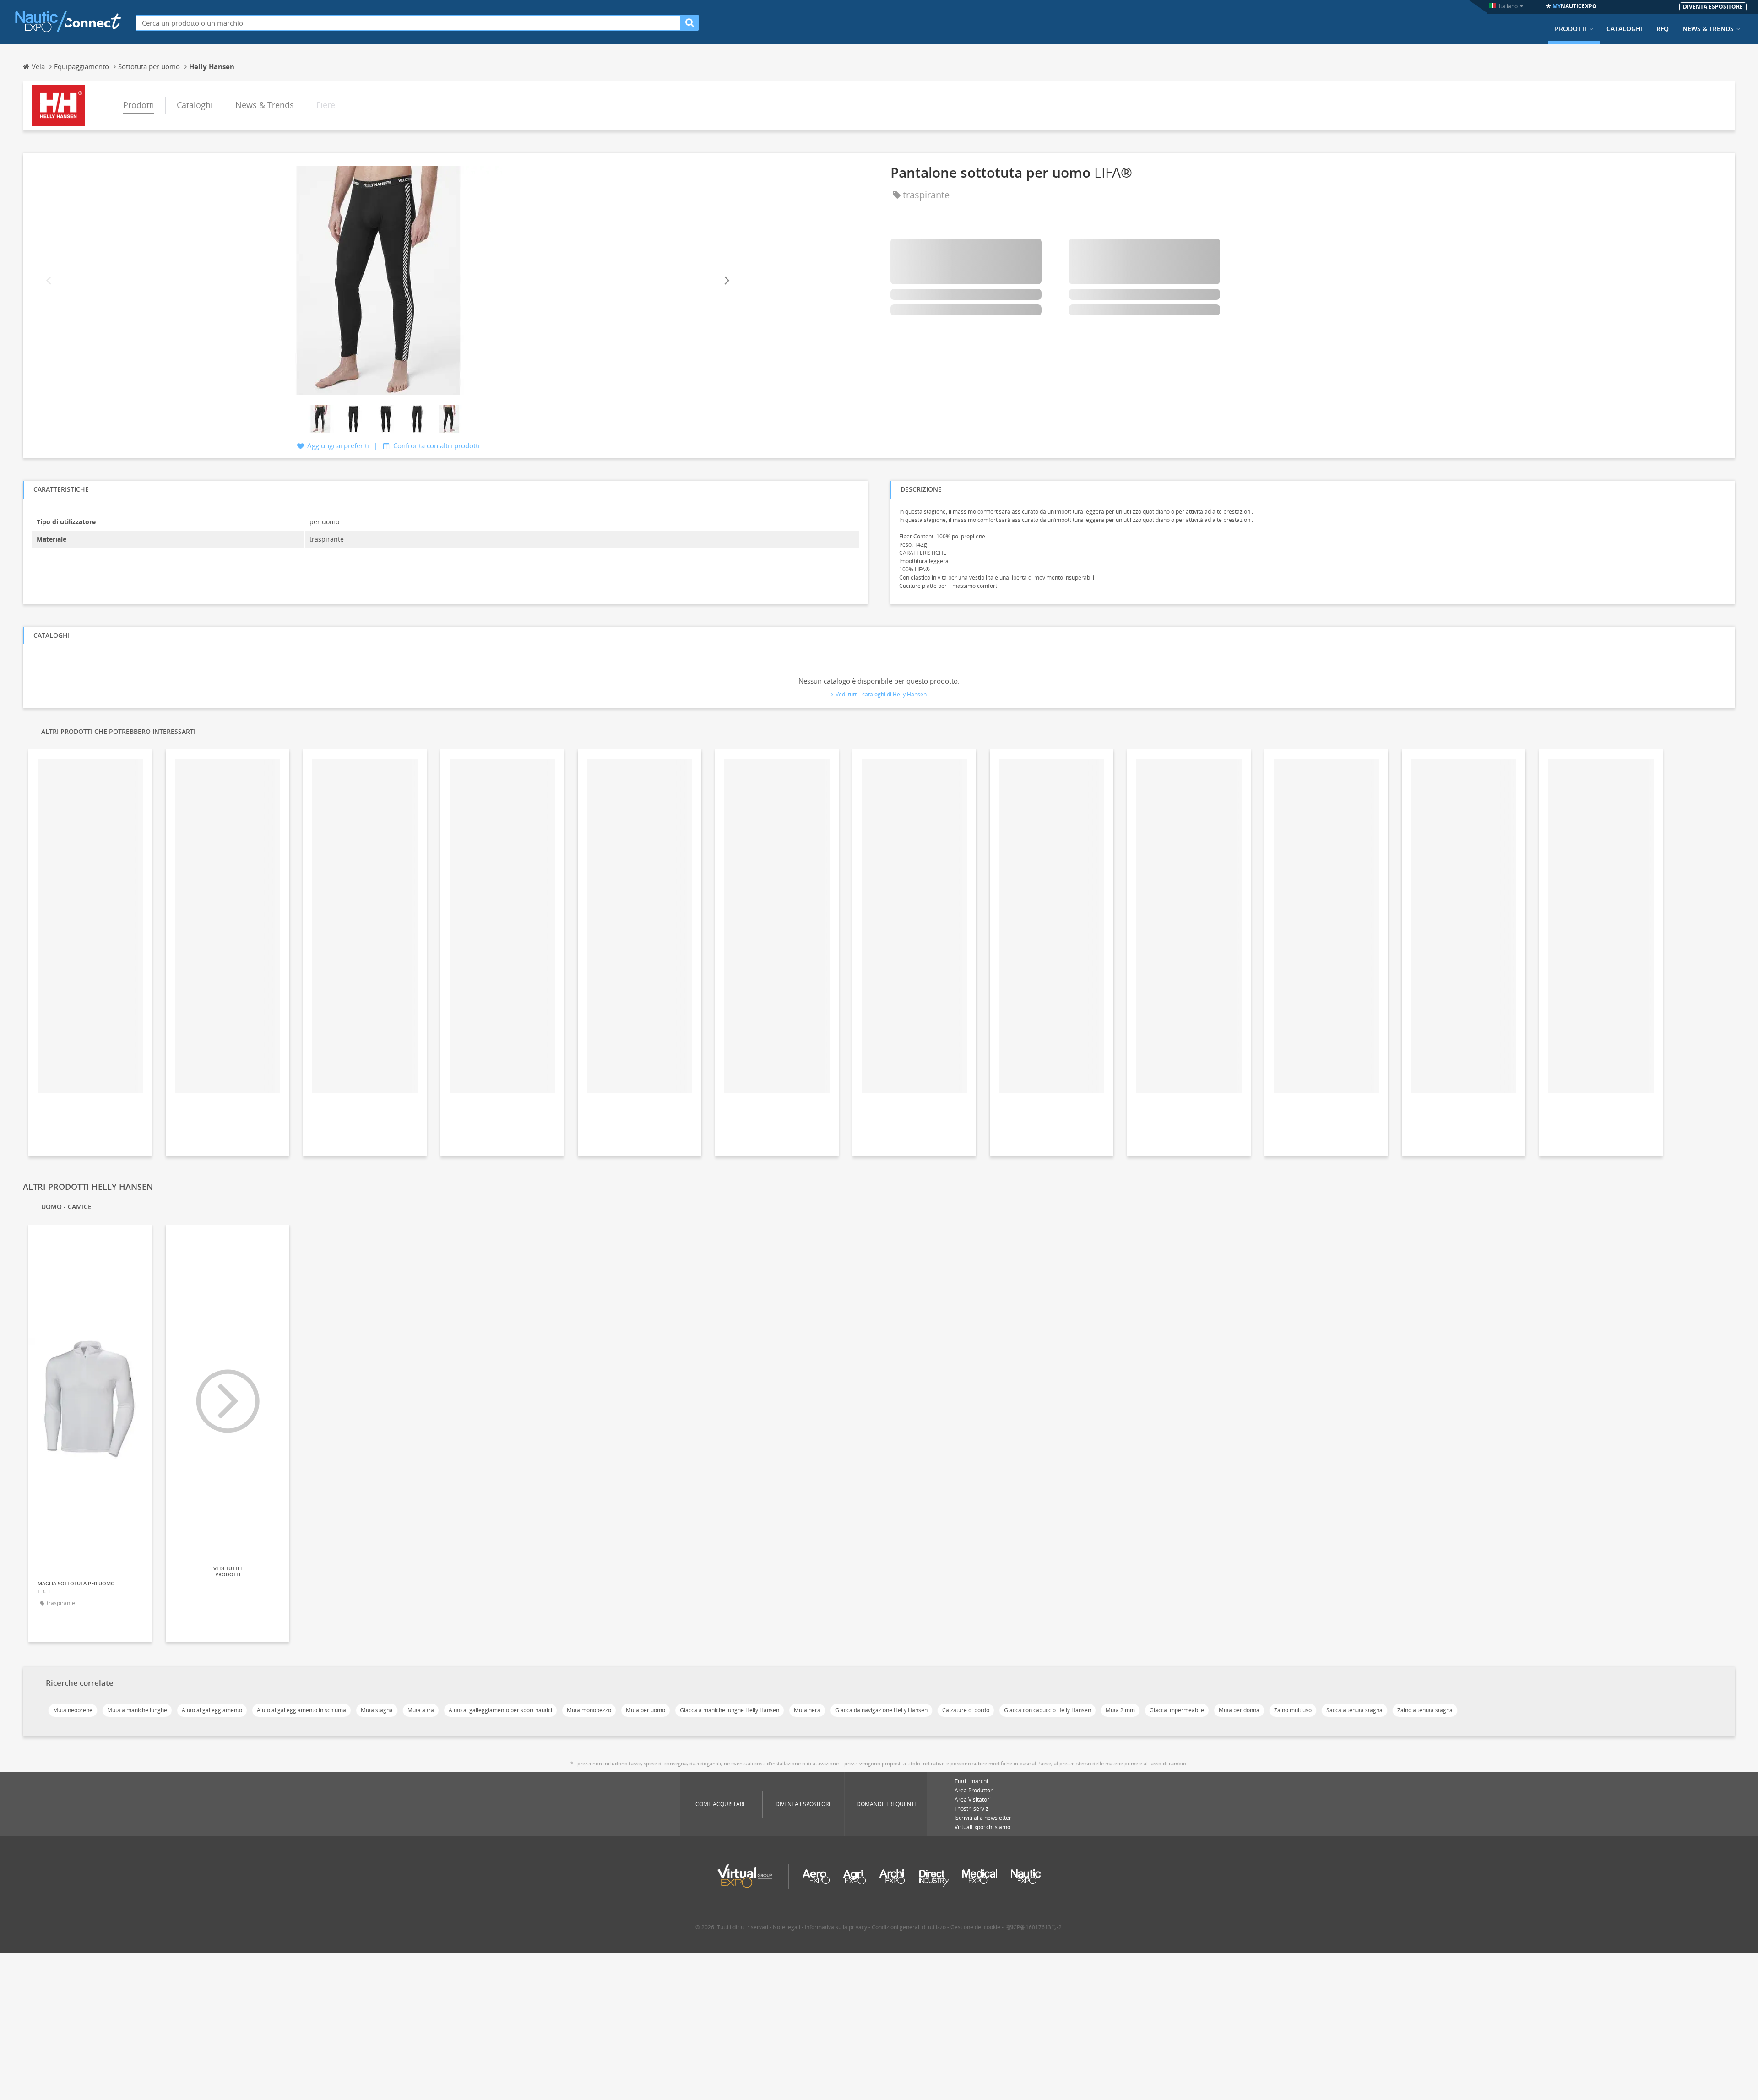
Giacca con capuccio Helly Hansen (1047, 1710)
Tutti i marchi (971, 1781)
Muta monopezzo (589, 1710)
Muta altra (421, 1710)
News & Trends (1708, 29)
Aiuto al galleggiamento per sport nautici (500, 1710)
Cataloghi (1625, 29)
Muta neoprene (73, 1710)
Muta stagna (377, 1710)
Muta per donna (1239, 1710)
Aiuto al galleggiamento (212, 1710)
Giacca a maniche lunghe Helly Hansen (730, 1710)
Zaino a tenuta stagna (1425, 1710)
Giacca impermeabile (1177, 1710)
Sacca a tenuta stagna (1354, 1710)
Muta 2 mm (1120, 1710)
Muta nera (807, 1710)
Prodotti (1571, 29)
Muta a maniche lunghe (137, 1710)
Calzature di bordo (966, 1710)
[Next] (726, 280)
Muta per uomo (646, 1710)
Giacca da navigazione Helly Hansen (881, 1710)
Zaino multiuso (1293, 1710)
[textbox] (408, 23)
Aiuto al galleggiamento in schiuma (301, 1710)
